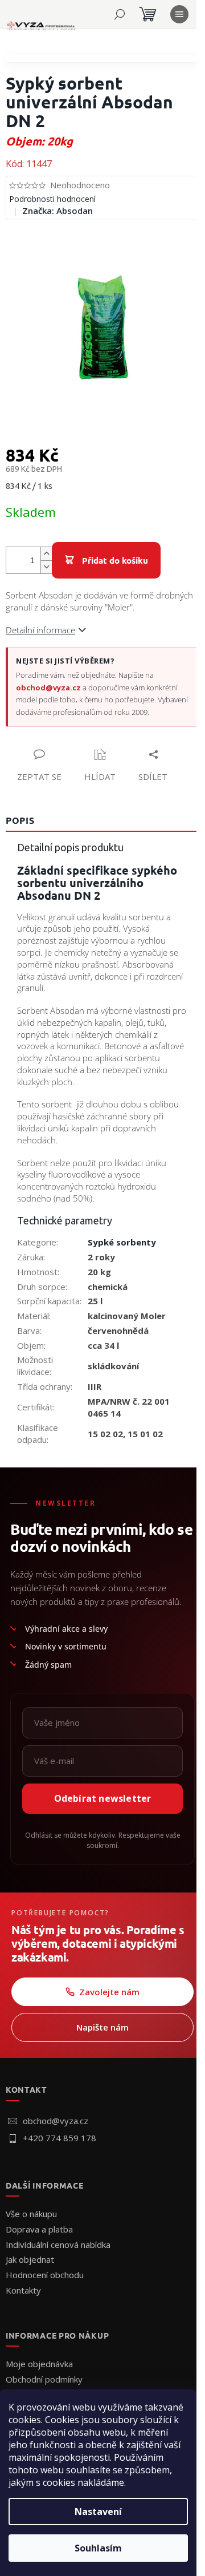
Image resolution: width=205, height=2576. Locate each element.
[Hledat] (120, 14)
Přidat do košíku (115, 560)
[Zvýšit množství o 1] (46, 554)
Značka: (58, 211)
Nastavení (98, 2512)
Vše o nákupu (31, 2214)
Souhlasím (98, 2548)
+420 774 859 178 (60, 2138)
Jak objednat (30, 2259)
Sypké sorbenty (122, 1242)
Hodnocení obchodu (45, 2275)
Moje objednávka (39, 2364)
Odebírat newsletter (103, 1798)
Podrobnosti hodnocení (52, 199)
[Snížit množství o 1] (46, 567)
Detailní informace (40, 630)
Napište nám (102, 2027)
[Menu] (179, 14)
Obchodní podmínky (44, 2379)
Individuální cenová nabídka (58, 2245)
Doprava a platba (39, 2229)
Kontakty (23, 2290)
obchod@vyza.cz (48, 688)
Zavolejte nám (109, 1992)
